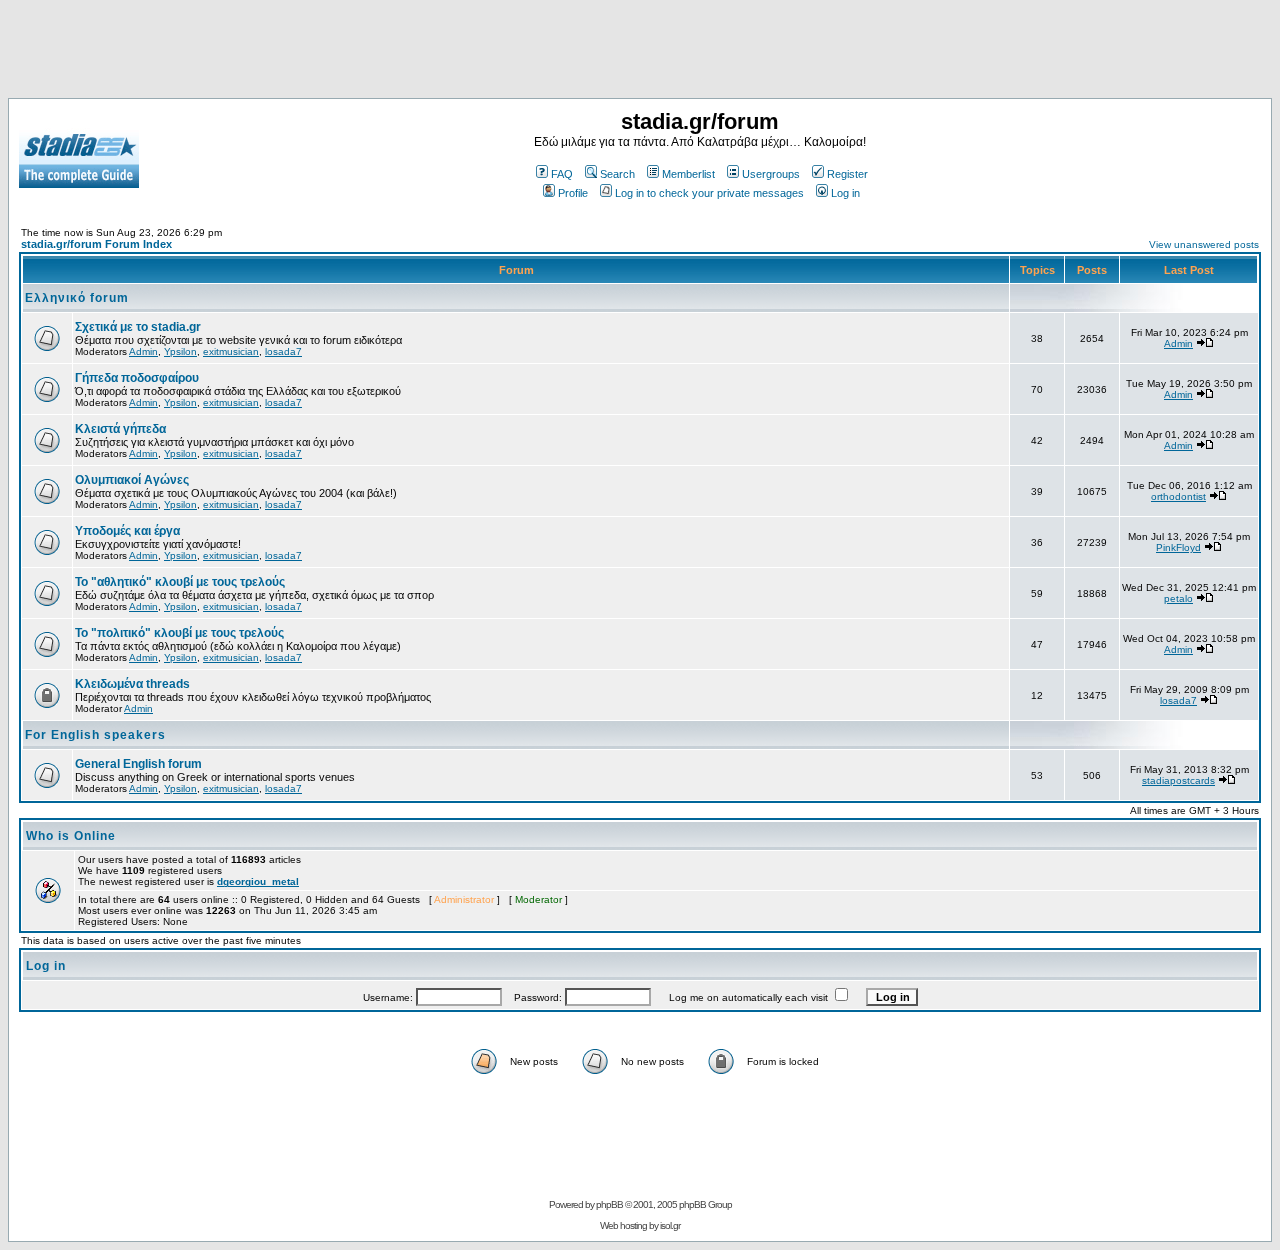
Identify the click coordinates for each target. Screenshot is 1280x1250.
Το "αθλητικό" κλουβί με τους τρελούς (180, 582)
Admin (143, 351)
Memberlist (688, 174)
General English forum (138, 764)
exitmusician (231, 351)
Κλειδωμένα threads (132, 684)
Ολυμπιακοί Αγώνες (132, 480)
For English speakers (95, 735)
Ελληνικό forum (77, 298)
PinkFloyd (1178, 547)
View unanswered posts (1204, 244)
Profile (573, 193)
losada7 (283, 351)
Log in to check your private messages (709, 193)
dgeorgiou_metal (258, 881)
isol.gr (670, 1225)
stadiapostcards (1178, 780)
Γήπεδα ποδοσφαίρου (137, 378)
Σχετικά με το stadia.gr (138, 327)
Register (847, 174)
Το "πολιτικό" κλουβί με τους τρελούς (179, 633)
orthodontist (1178, 496)
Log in (845, 193)
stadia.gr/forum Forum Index (96, 244)
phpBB (609, 1204)
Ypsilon (180, 351)
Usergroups (771, 174)
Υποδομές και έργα (127, 531)
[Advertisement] (640, 53)
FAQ (562, 174)
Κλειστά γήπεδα (120, 429)
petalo (1178, 598)
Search (617, 174)
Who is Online (71, 836)
